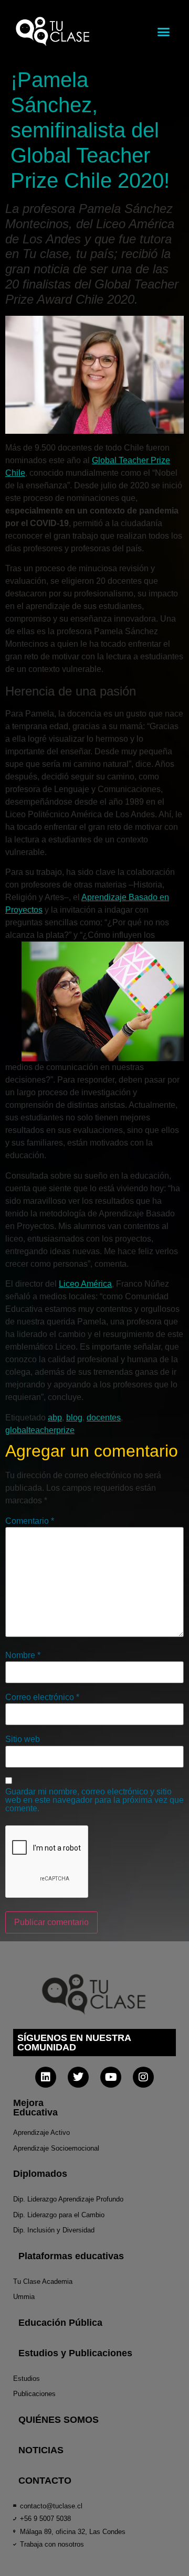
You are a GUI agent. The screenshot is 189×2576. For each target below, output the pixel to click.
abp (55, 1418)
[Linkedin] (46, 2077)
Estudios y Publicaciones (75, 2353)
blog (74, 1418)
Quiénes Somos (59, 2420)
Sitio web (23, 1739)
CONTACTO (45, 2481)
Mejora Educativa (35, 2108)
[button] (164, 31)
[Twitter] (78, 2077)
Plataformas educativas (71, 2256)
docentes (104, 1418)
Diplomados (40, 2174)
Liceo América (85, 1284)
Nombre (23, 1655)
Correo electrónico (42, 1697)
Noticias (41, 2450)
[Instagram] (143, 2077)
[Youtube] (111, 2077)
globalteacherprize (40, 1430)
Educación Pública (60, 2323)
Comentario (30, 1521)
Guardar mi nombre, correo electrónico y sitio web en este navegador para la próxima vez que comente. (94, 1800)
